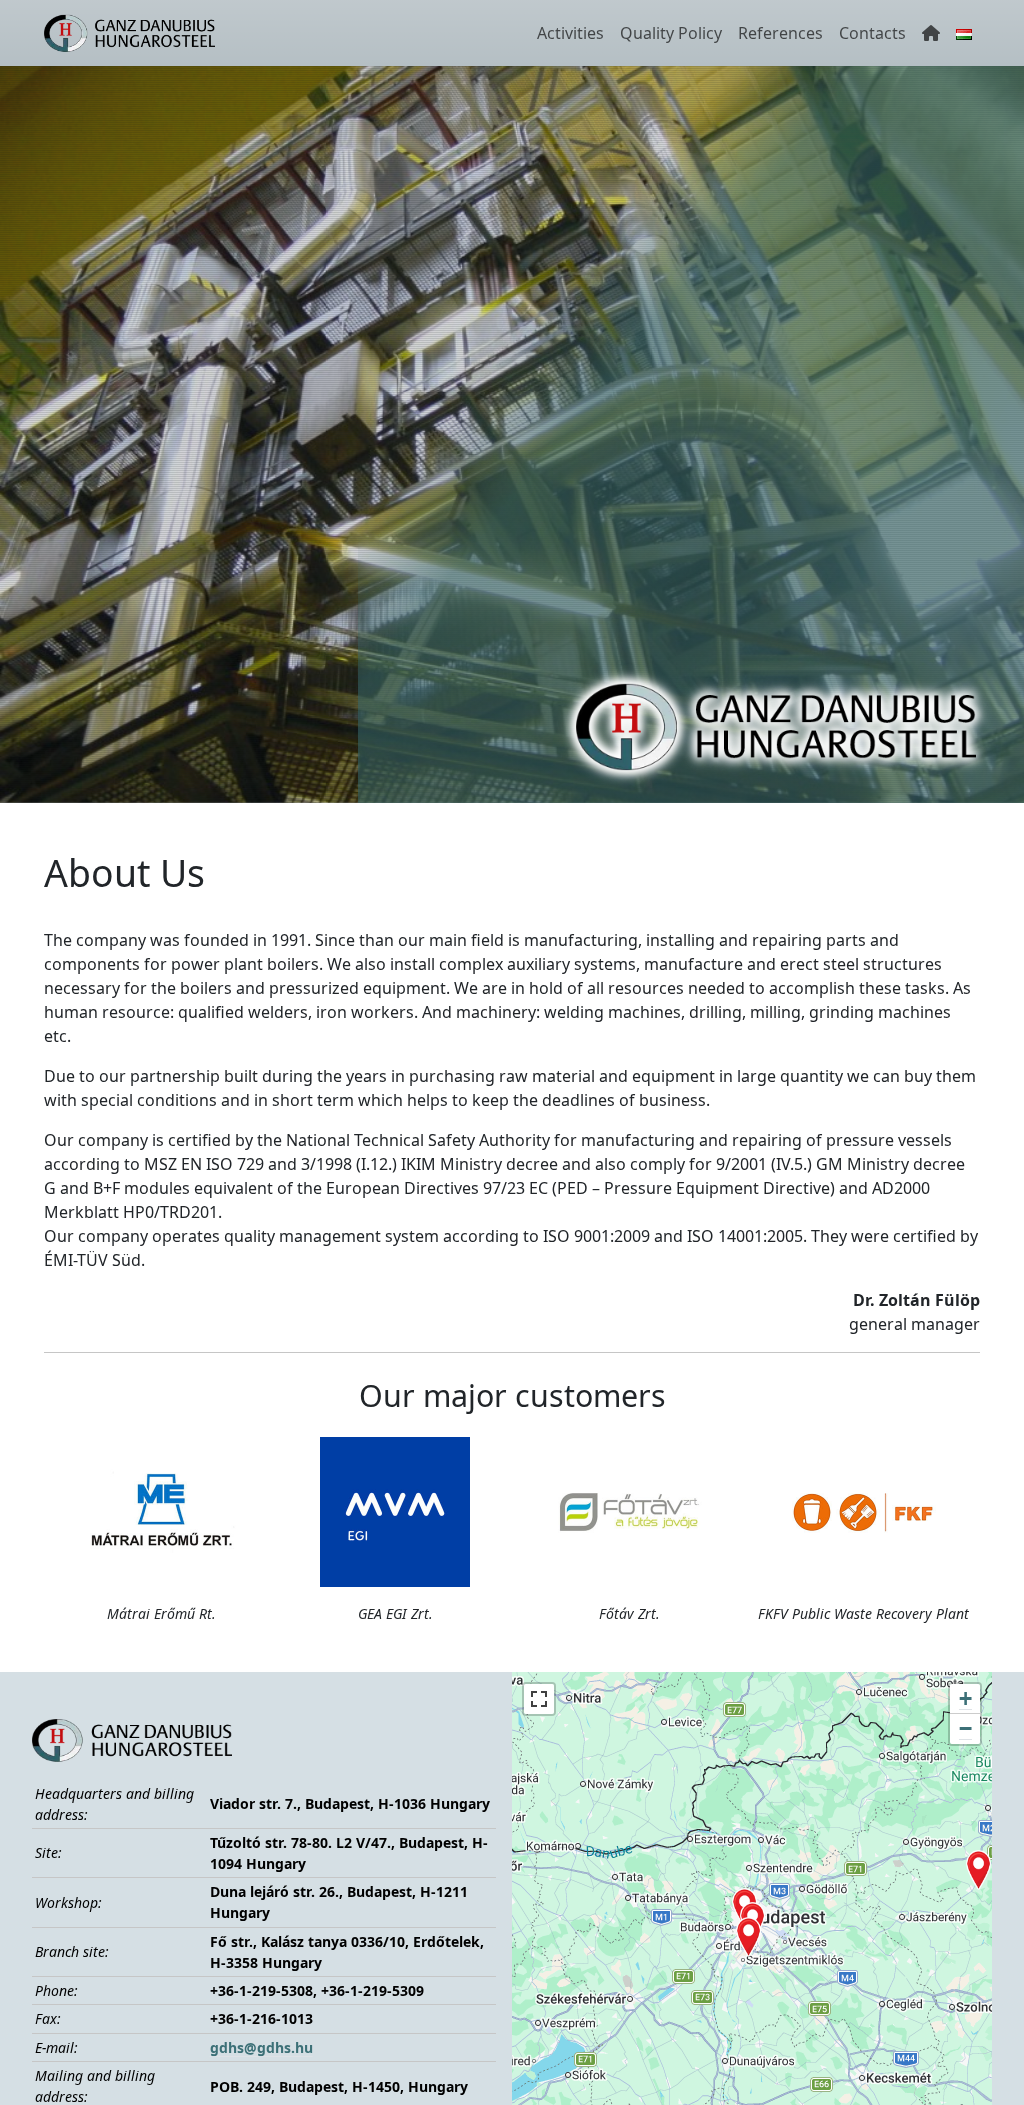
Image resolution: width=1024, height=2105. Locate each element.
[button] (748, 1937)
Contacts (872, 33)
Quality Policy (671, 33)
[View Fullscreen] (539, 1699)
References (780, 33)
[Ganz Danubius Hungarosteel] (129, 33)
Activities (570, 33)
